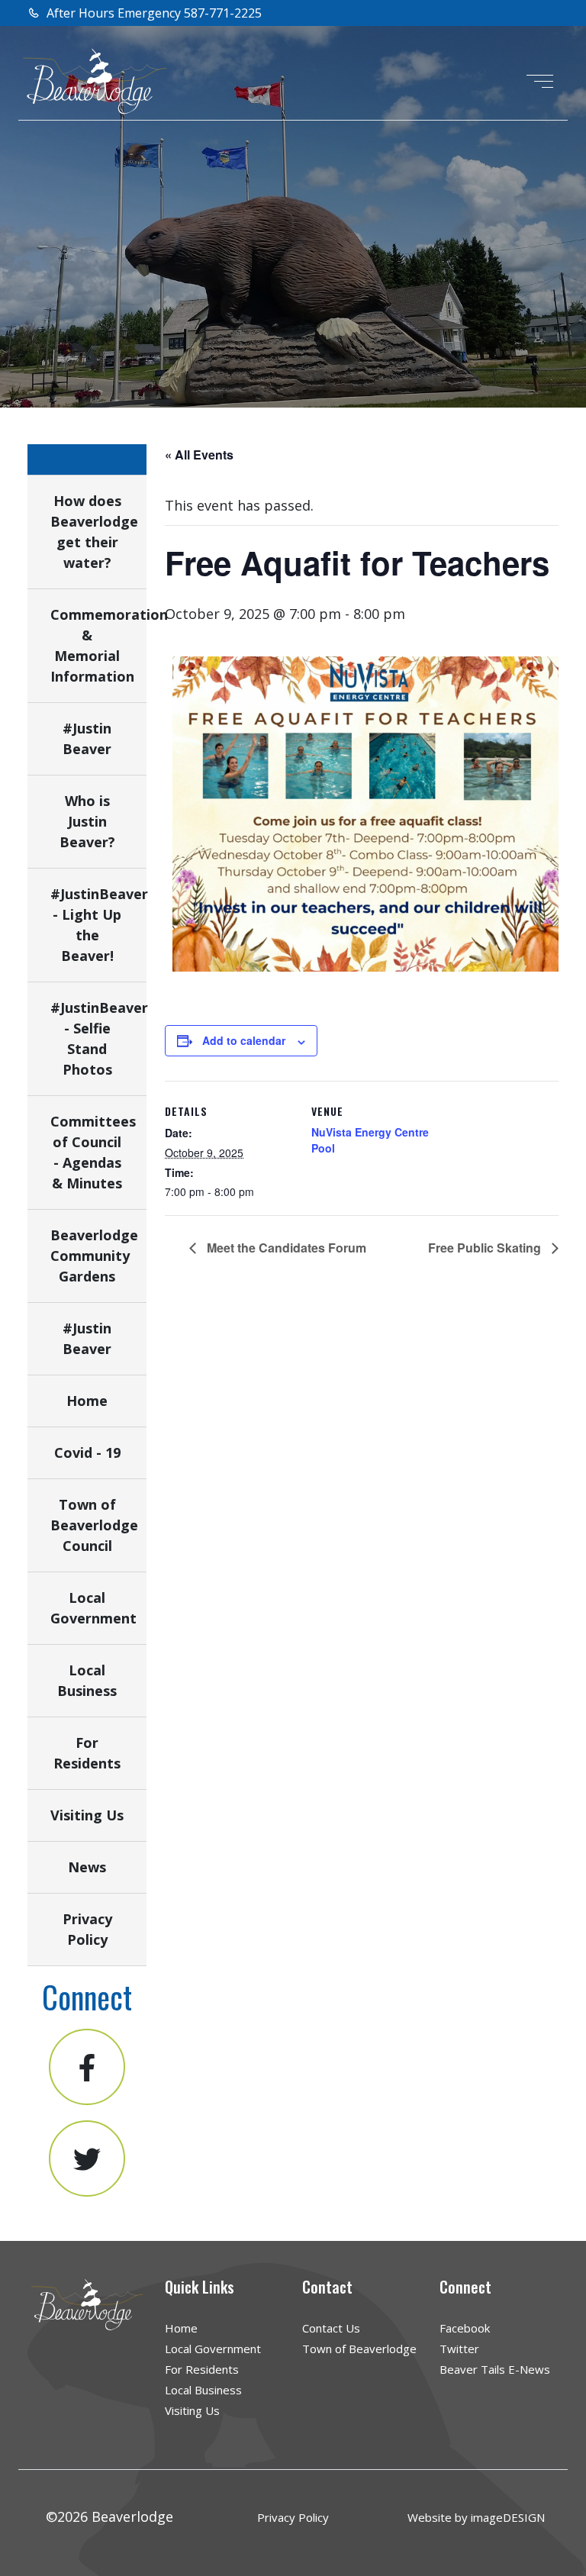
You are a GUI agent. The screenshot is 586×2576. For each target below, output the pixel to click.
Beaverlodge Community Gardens (94, 1256)
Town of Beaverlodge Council (94, 1525)
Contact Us (331, 2328)
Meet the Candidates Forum (285, 1248)
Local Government (213, 2349)
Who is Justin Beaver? (87, 821)
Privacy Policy (293, 2517)
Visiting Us (87, 1815)
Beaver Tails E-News (495, 2369)
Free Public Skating (486, 1248)
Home (87, 1401)
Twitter (459, 2349)
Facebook (465, 2328)
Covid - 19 (87, 1452)
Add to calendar (244, 1040)
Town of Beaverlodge (359, 2349)
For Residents (202, 2369)
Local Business (203, 2390)
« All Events (199, 455)
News (87, 1867)
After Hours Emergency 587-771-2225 (153, 13)
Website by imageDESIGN (476, 2517)
